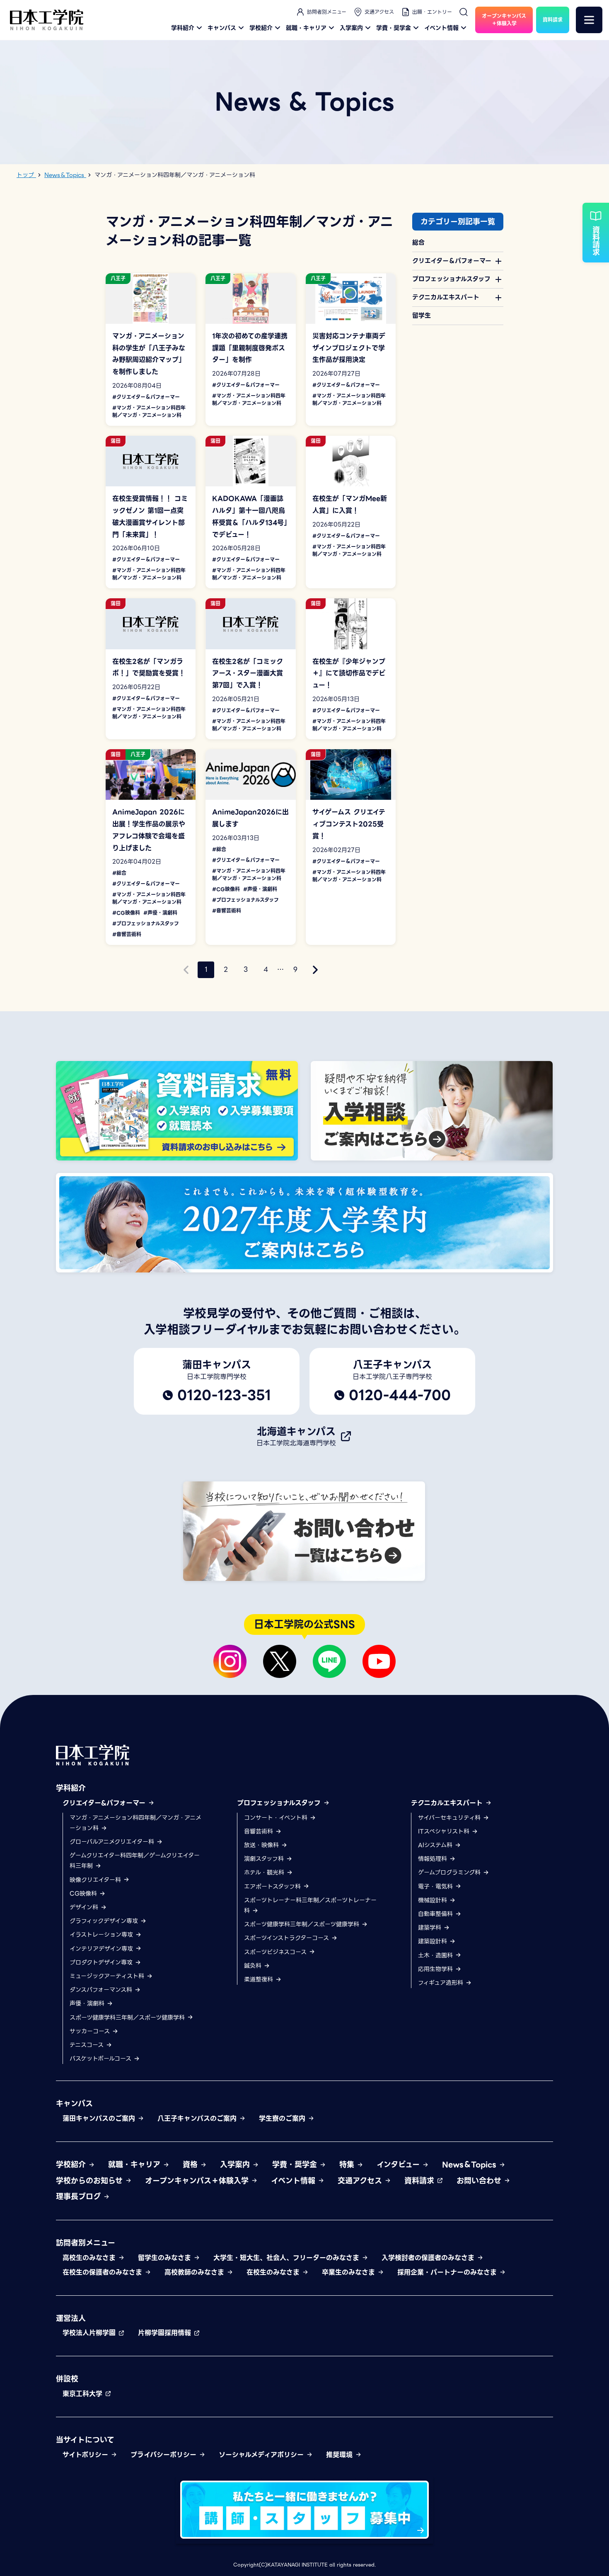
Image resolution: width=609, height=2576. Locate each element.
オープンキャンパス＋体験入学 (198, 2181)
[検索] (464, 12)
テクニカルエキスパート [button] (446, 297)
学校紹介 (261, 28)
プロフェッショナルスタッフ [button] (451, 279)
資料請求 (420, 2181)
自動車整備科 (436, 1914)
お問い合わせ (480, 2181)
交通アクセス (379, 12)
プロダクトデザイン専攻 (102, 1962)
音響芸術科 (260, 1831)
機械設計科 (434, 1900)
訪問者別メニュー (327, 12)
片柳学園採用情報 (166, 2333)
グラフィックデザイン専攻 (105, 1921)
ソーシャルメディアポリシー (262, 2455)
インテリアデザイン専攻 (102, 1949)
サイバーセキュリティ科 (450, 1818)
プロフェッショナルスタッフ (280, 1803)
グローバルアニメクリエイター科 (113, 1842)
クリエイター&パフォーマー (105, 1803)
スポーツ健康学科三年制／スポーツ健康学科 (128, 2018)
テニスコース (88, 2045)
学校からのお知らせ (91, 2181)
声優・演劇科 (88, 2003)
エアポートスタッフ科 (273, 1886)
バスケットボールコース (101, 2059)
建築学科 (431, 1928)
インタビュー (399, 2164)
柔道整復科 (260, 1979)
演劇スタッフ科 (265, 1859)
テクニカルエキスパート (448, 1803)
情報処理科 (434, 1859)
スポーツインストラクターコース (288, 1938)
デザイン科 (85, 1907)
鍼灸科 (254, 1966)
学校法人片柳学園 (90, 2333)
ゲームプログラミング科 (450, 1872)
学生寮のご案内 (283, 2118)
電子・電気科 (436, 1886)
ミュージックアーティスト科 (108, 1976)
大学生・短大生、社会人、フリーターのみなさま (288, 2258)
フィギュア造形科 (442, 1983)
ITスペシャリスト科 (445, 1831)
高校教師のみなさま (196, 2272)
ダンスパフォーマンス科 (102, 1990)
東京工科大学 (84, 2394)
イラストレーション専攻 (102, 1935)
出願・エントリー (432, 12)
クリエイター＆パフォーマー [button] (452, 261)
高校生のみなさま (90, 2258)
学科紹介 (183, 28)
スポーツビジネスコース (276, 1952)
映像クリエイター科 (96, 1880)
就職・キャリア (306, 28)
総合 (418, 243)
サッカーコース (91, 2031)
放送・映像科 (262, 1845)
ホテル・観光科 (265, 1872)
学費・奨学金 (394, 28)
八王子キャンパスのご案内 (198, 2118)
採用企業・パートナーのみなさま (448, 2272)
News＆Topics (470, 2164)
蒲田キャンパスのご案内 (100, 2118)
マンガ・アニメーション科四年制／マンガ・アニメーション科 (135, 1823)
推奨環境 (341, 2455)
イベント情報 (441, 28)
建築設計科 (434, 1941)
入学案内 (351, 28)
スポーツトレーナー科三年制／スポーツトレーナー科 (310, 1905)
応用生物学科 (436, 1969)
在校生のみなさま (274, 2272)
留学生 (422, 316)
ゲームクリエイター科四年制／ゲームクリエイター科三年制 (135, 1861)
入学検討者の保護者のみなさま (429, 2258)
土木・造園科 (436, 1955)
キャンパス (222, 28)
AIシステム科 (436, 1845)
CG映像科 (84, 1894)
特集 (348, 2164)
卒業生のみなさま (350, 2272)
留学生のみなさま (166, 2258)
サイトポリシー (87, 2455)
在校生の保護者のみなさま (104, 2272)
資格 (191, 2164)
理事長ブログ (80, 2196)
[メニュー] (589, 20)
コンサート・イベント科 (277, 1818)
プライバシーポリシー (165, 2455)
